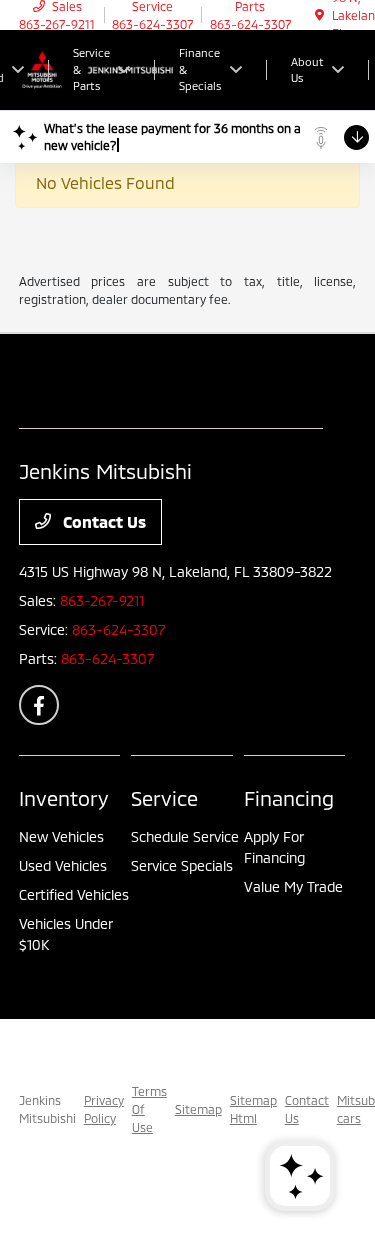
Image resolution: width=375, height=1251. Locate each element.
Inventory (64, 798)
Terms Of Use (149, 1109)
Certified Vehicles (74, 894)
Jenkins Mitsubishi (47, 1109)
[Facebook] (39, 705)
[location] (319, 15)
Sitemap (198, 1109)
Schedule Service (185, 836)
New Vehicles (61, 836)
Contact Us (102, 521)
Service (164, 798)
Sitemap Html (253, 1109)
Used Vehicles (63, 865)
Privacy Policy (104, 1109)
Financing (289, 798)
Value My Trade (293, 886)
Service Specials (182, 865)
